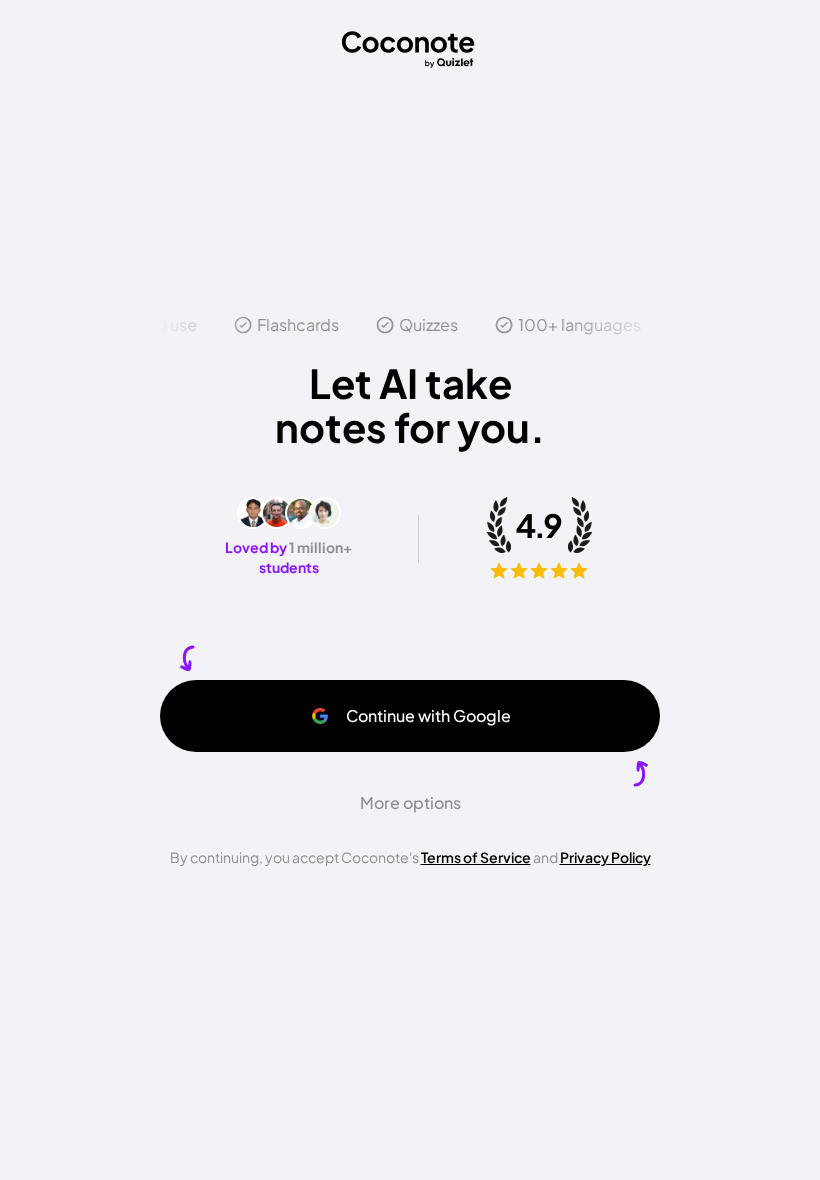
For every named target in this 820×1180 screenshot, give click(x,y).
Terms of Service (476, 857)
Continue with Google (428, 715)
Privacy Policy (605, 857)
